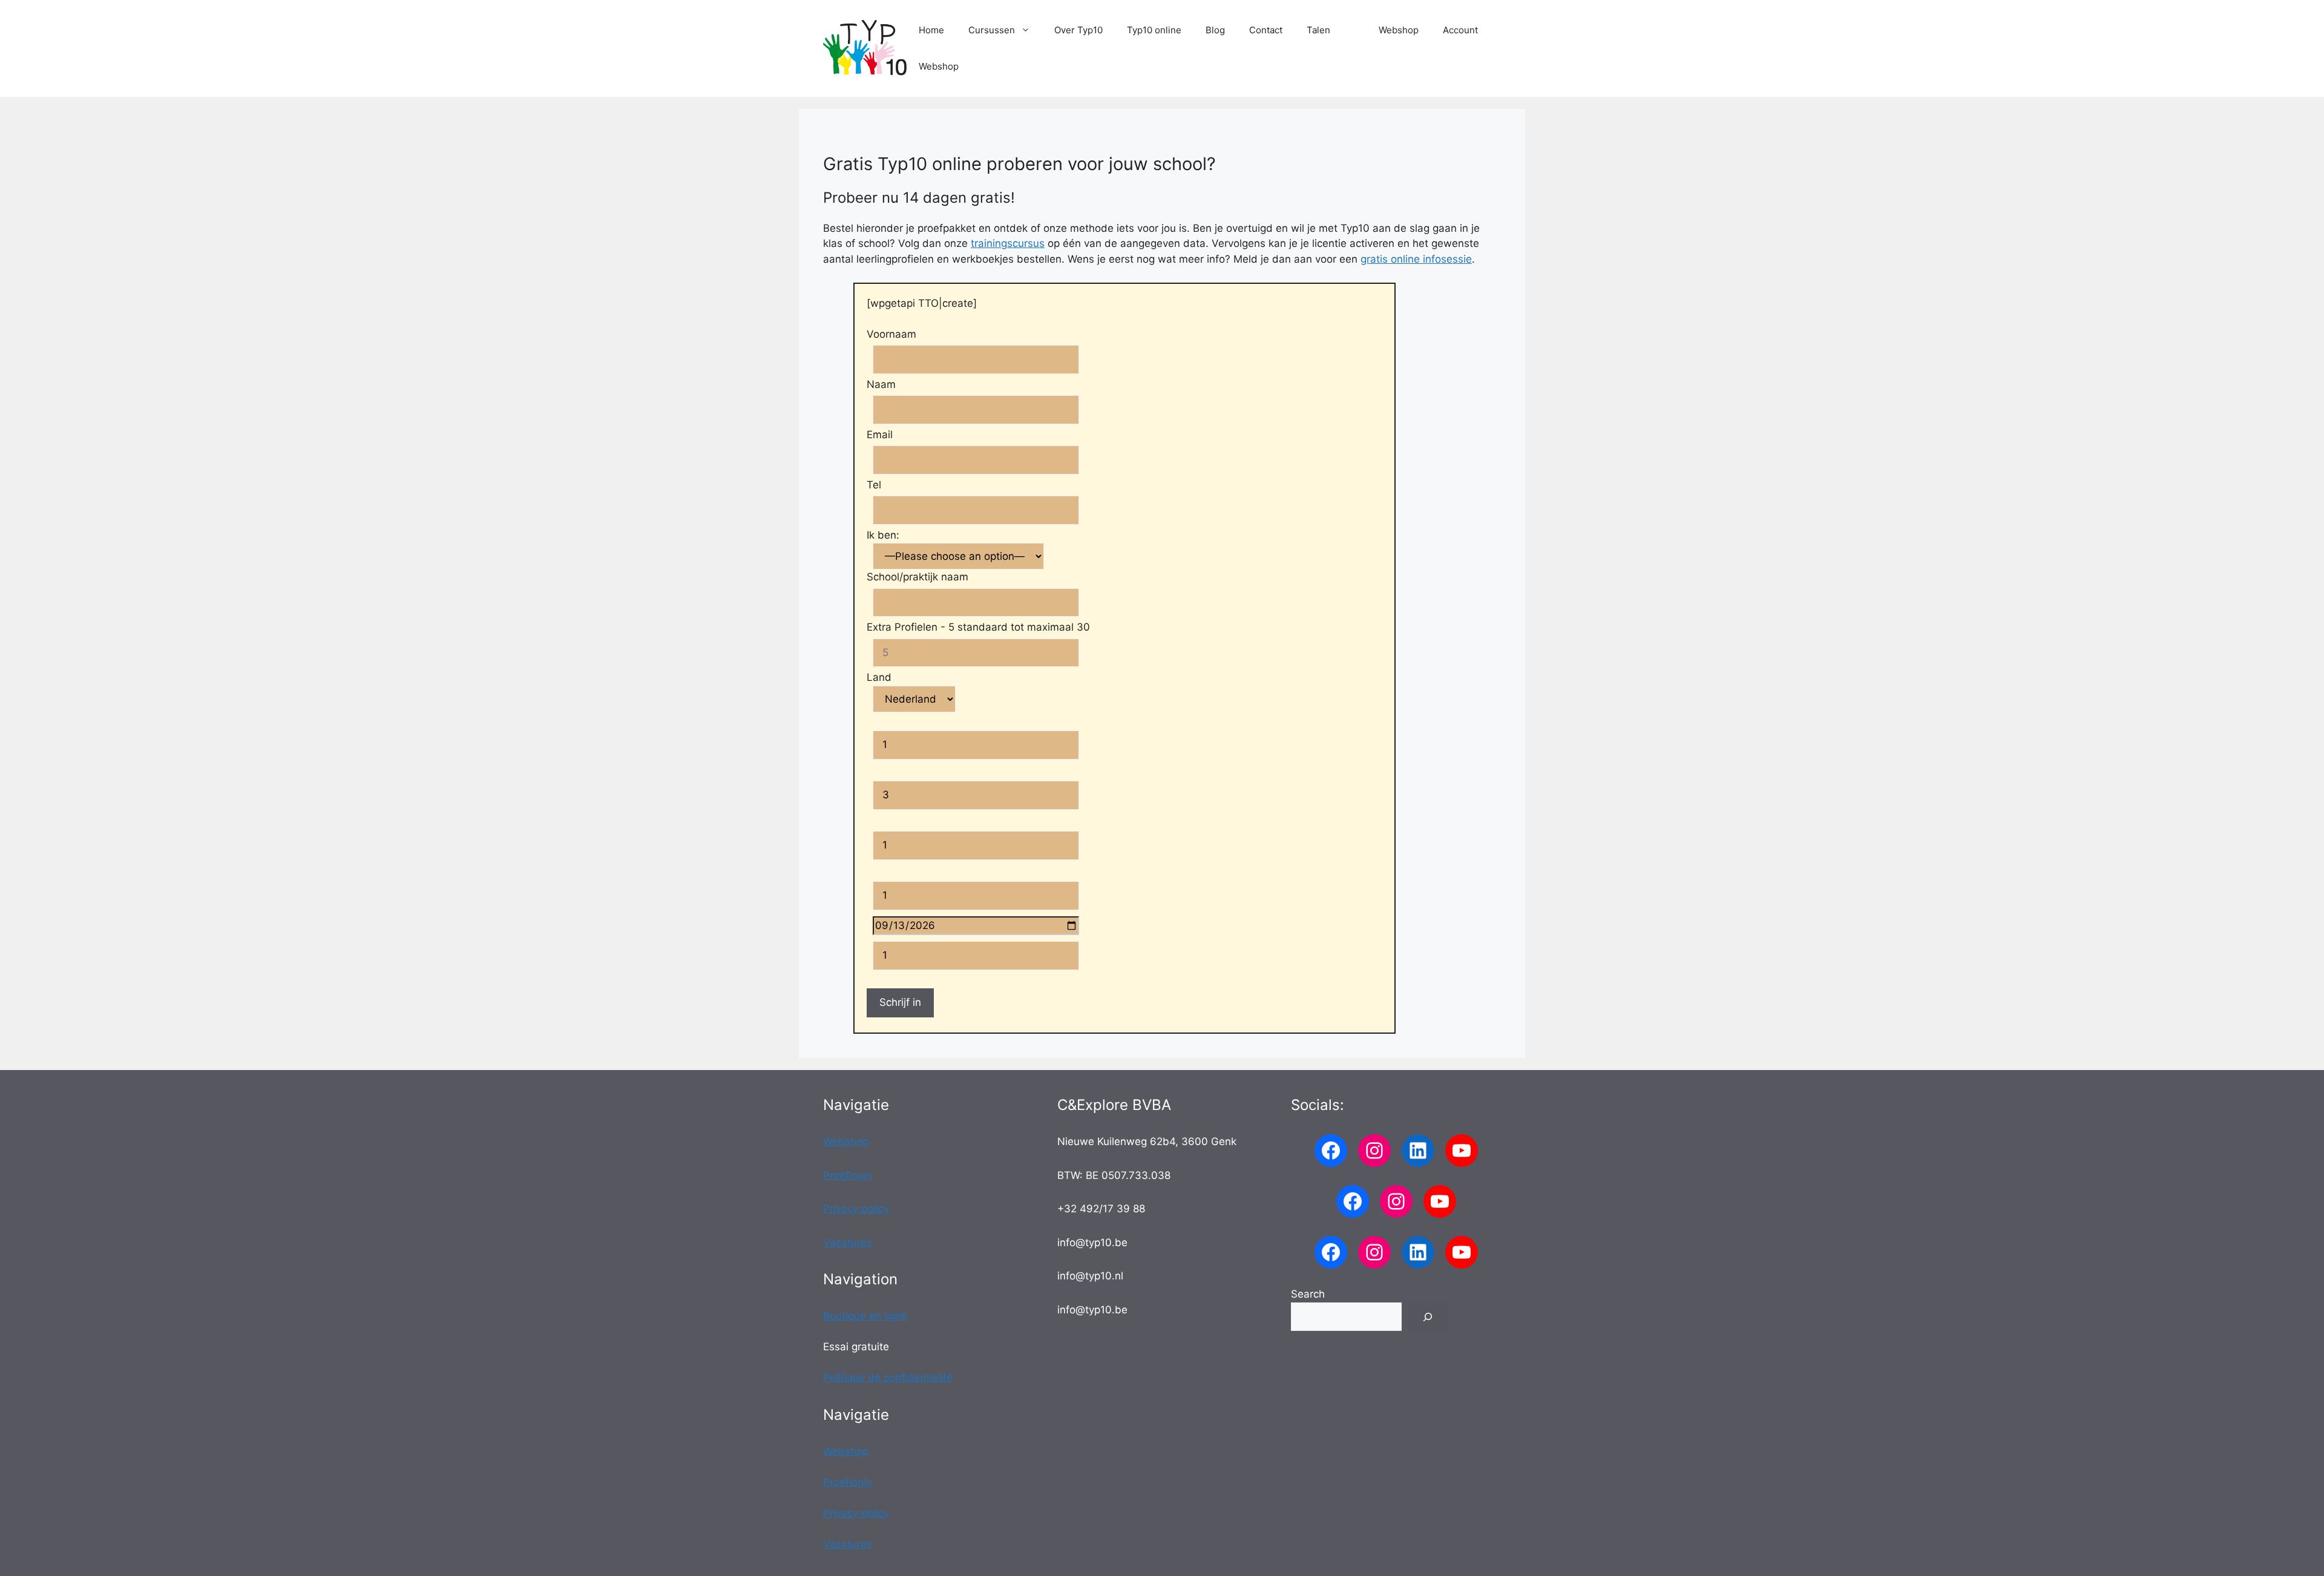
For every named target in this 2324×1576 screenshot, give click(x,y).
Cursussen (992, 30)
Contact (1266, 30)
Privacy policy (856, 1209)
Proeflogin (848, 1175)
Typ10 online (1154, 30)
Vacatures (848, 1243)
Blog (1215, 30)
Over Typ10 (1078, 30)
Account (1460, 30)
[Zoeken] (1428, 1317)
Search (1308, 1294)
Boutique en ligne (865, 1316)
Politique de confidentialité (888, 1377)
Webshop (1399, 30)
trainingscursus (1008, 243)
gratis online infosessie (1416, 259)
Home (931, 30)
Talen (1318, 30)
